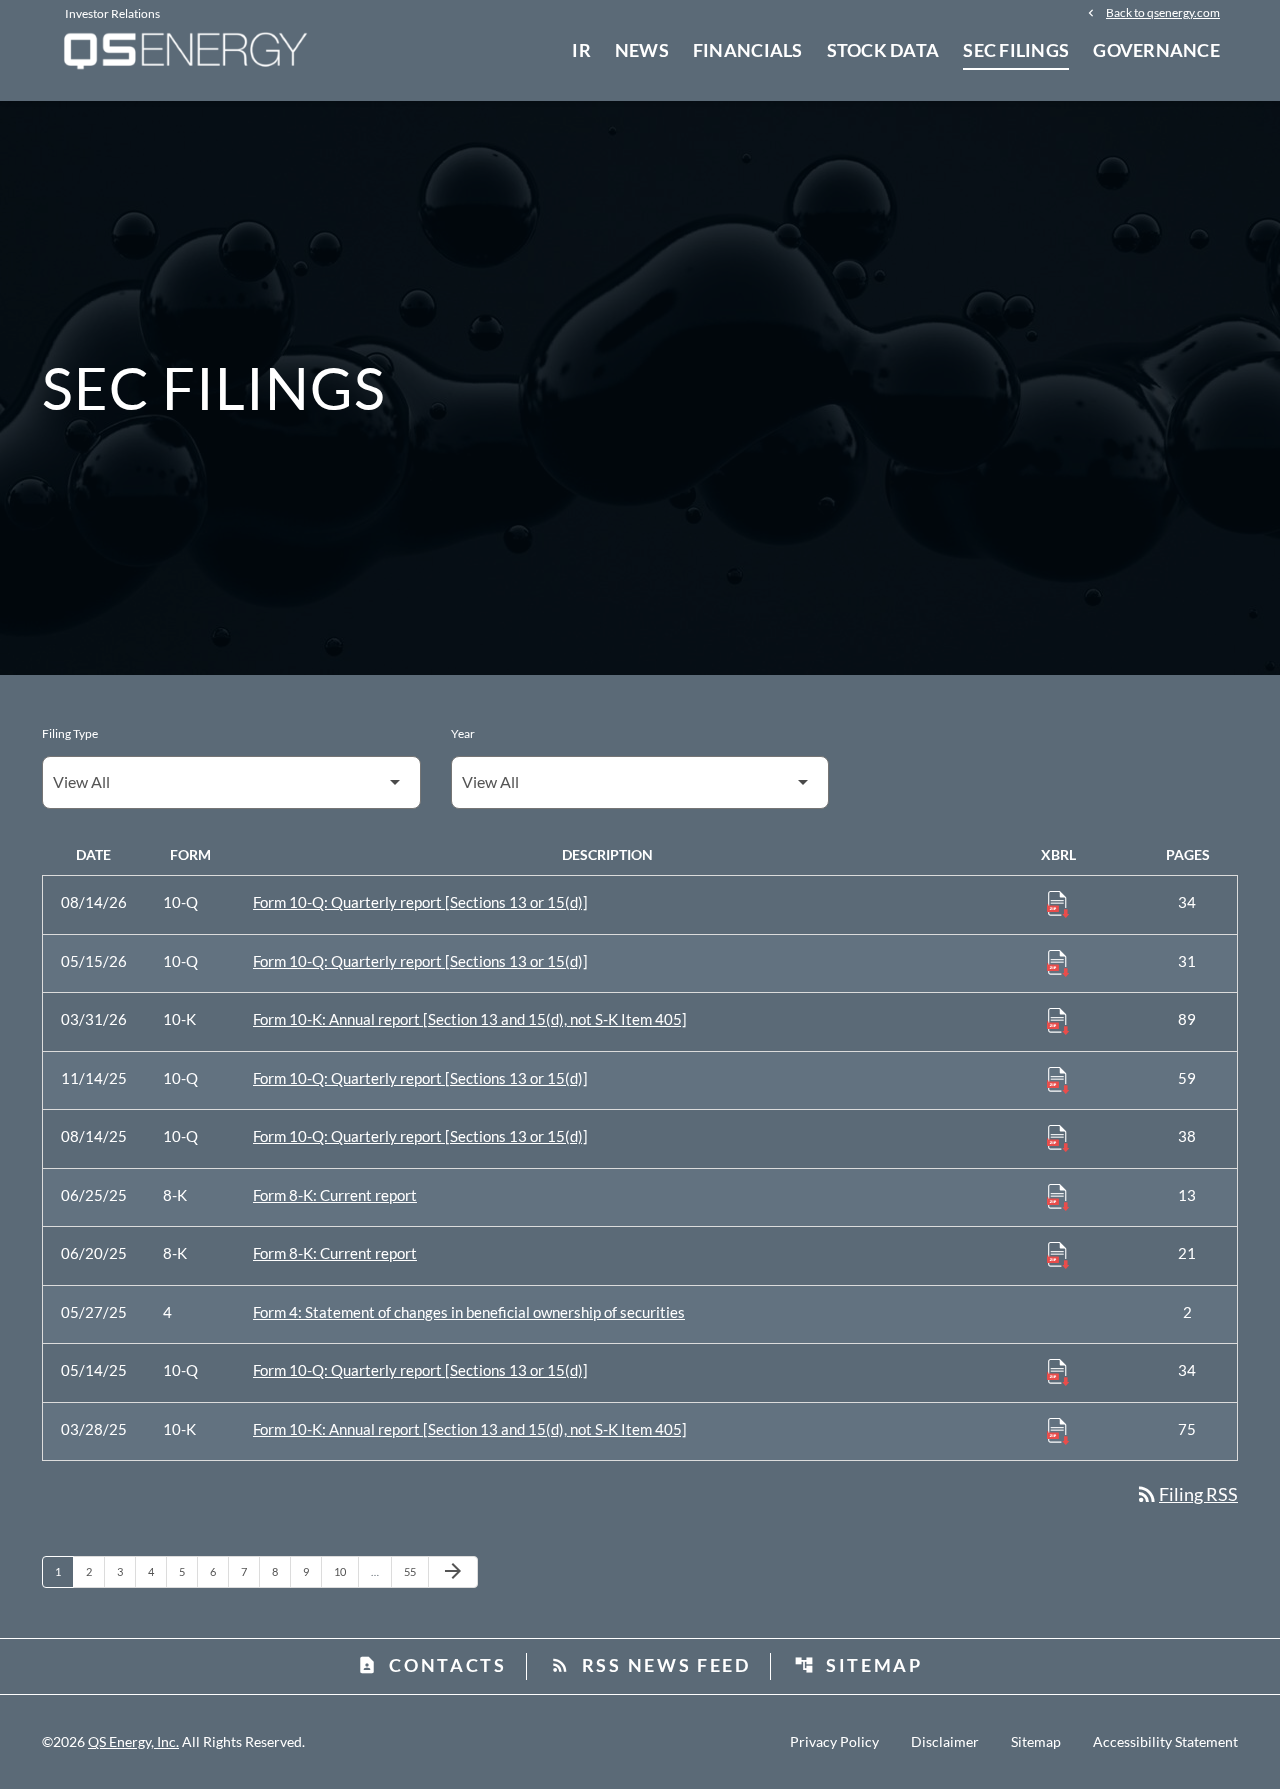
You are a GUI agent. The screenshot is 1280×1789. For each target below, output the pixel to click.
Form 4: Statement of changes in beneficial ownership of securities (469, 1312)
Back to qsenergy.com (1163, 12)
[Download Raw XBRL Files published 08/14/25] (1058, 1137)
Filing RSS (1186, 1494)
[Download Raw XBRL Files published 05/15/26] (1058, 962)
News (642, 50)
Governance (1156, 50)
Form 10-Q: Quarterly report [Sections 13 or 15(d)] (420, 902)
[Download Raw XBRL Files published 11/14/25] (1058, 1079)
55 (415, 1571)
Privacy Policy (834, 1742)
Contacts (432, 1665)
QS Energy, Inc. (133, 1741)
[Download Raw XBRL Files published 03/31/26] (1058, 1020)
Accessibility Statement (1165, 1742)
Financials (748, 50)
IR (581, 50)
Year (463, 733)
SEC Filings (1016, 50)
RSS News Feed (650, 1665)
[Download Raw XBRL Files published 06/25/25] (1058, 1196)
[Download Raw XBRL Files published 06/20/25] (1058, 1254)
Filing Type (70, 733)
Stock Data (883, 50)
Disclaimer (945, 1742)
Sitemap (858, 1665)
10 (345, 1571)
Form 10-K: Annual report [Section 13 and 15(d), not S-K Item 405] (470, 1019)
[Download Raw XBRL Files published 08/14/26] (1058, 903)
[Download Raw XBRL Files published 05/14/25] (1058, 1371)
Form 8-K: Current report (335, 1195)
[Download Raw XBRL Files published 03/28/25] (1058, 1430)
